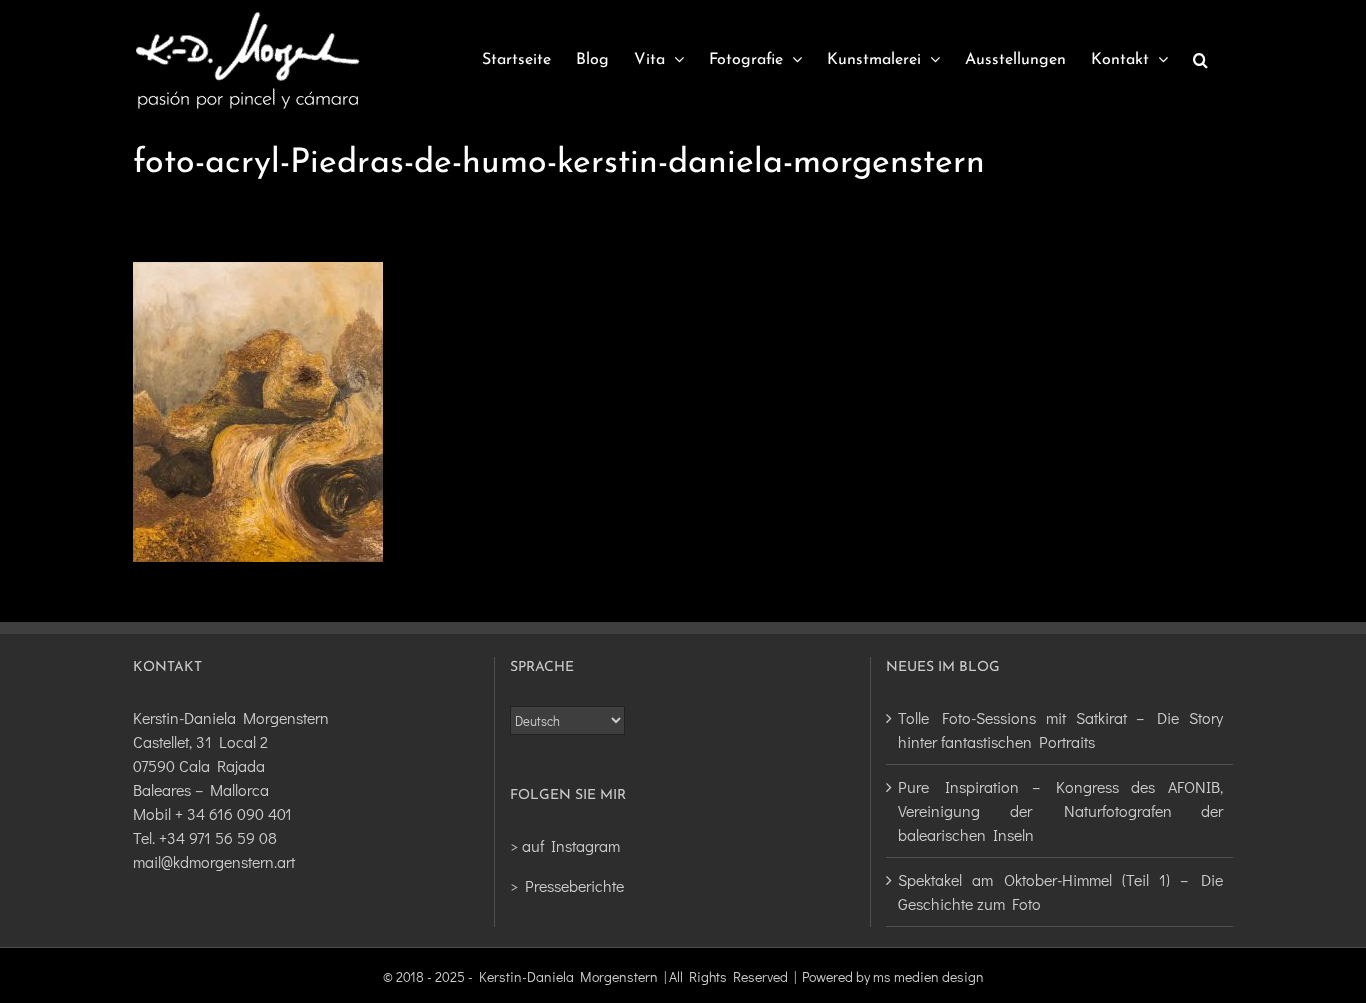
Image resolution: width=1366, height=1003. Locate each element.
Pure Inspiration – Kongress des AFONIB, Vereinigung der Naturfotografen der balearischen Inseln (1060, 810)
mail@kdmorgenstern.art (214, 861)
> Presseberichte (567, 885)
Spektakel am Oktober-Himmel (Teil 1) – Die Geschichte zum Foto (1060, 891)
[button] (1200, 60)
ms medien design (928, 976)
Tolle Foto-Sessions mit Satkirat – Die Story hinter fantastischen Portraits (1060, 729)
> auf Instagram (565, 845)
